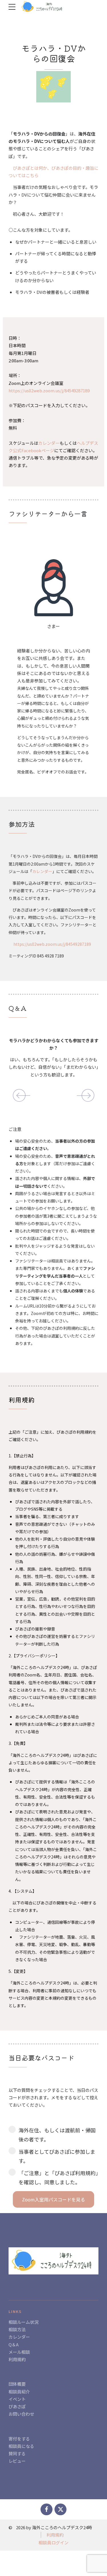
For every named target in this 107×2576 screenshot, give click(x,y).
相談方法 (17, 2329)
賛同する (17, 2453)
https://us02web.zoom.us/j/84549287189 (52, 944)
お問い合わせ (21, 2414)
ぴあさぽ (17, 2406)
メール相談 (19, 2352)
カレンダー (49, 443)
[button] (19, 1096)
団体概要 (17, 2384)
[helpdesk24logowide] (53, 2261)
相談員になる (21, 2446)
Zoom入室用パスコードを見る (53, 2199)
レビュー (17, 2461)
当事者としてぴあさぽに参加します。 (57, 2156)
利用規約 (17, 2359)
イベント (17, 2399)
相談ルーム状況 (24, 2322)
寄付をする (19, 2439)
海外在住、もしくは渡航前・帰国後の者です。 (57, 2135)
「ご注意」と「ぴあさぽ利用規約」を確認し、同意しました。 (58, 2177)
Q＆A (14, 2344)
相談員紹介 (19, 2392)
